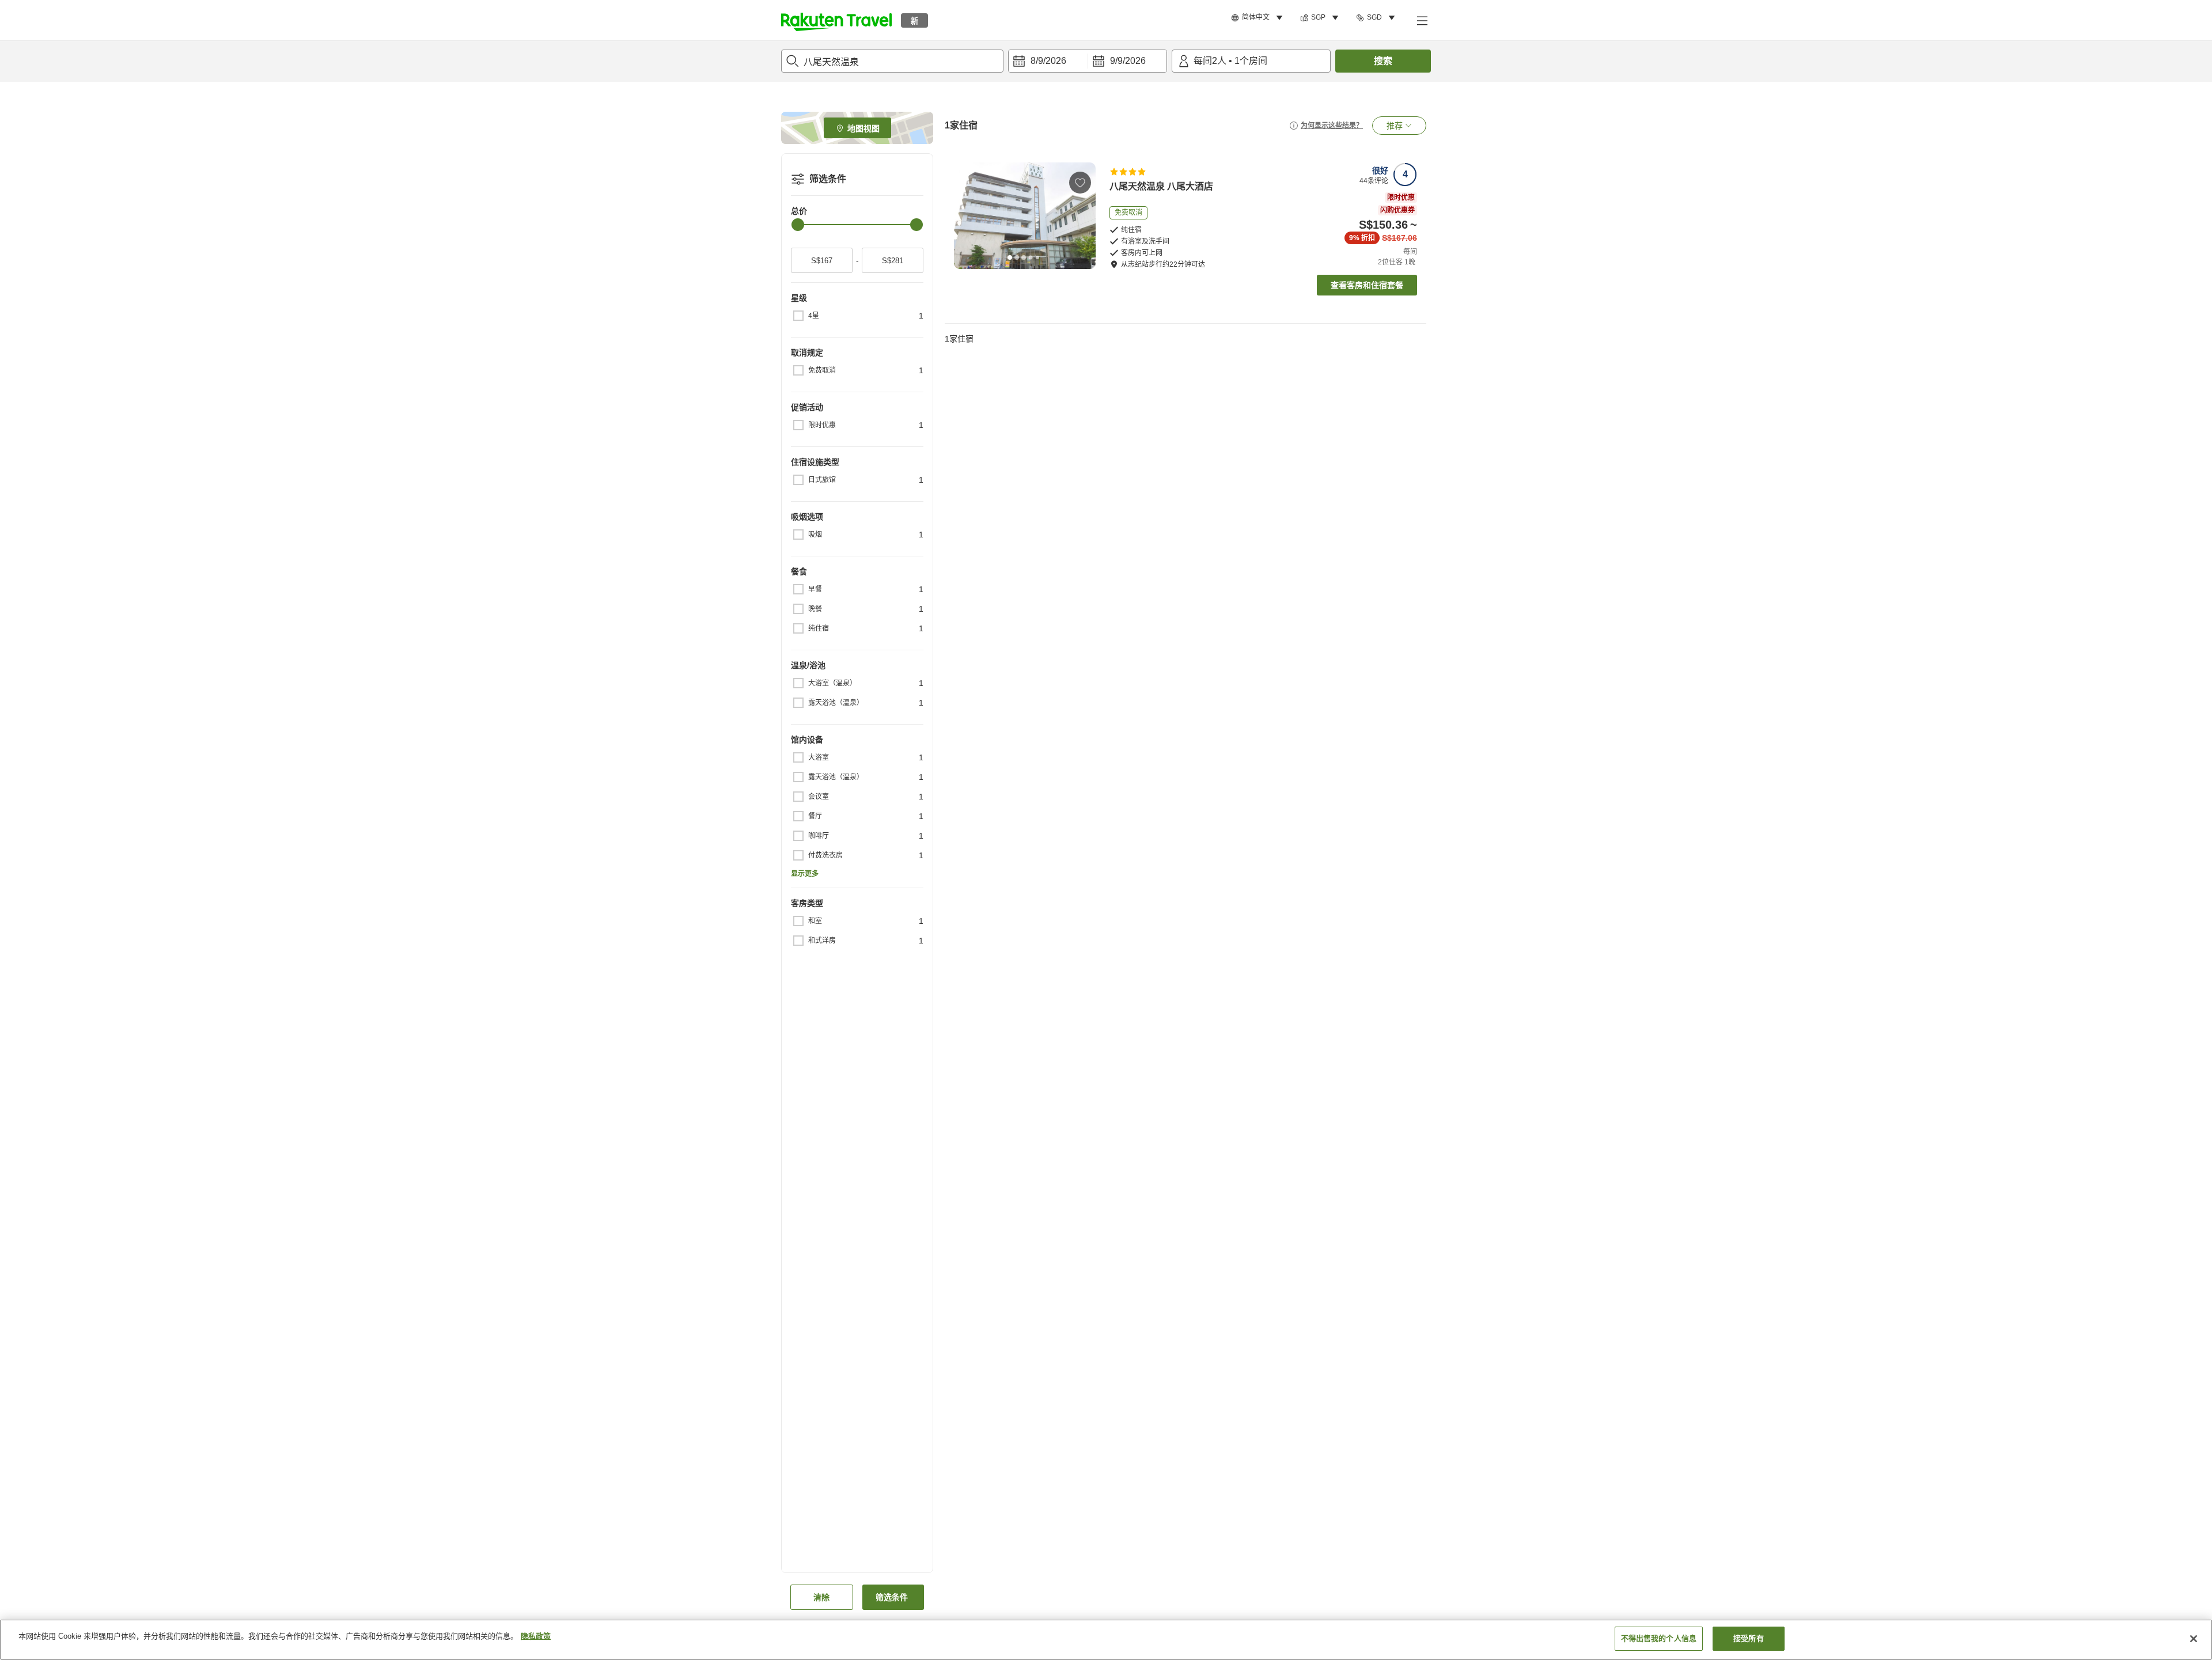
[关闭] (2194, 1639)
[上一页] (967, 215)
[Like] (1080, 183)
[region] (1106, 1640)
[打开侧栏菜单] (1422, 20)
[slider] (798, 225)
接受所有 (1749, 1638)
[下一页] (1083, 215)
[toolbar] (1088, 61)
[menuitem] (1259, 18)
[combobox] (892, 61)
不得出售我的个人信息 (1659, 1638)
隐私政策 (536, 1636)
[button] (836, 20)
